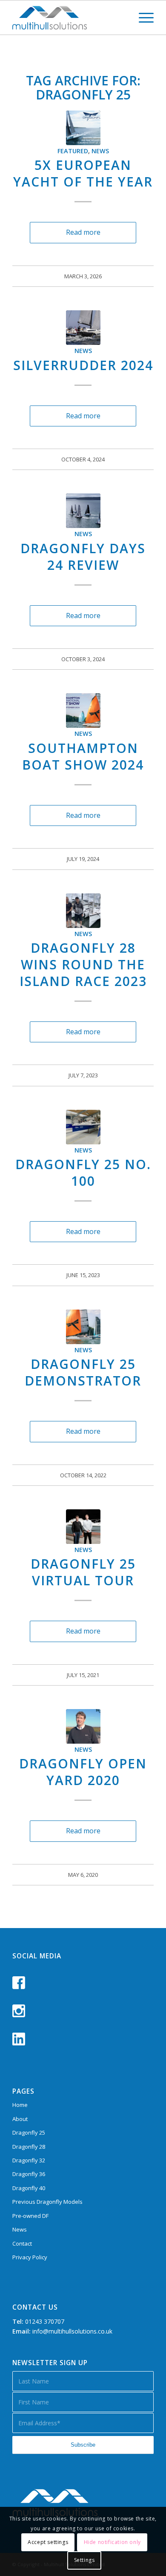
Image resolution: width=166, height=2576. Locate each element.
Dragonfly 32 (29, 2160)
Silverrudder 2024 (83, 365)
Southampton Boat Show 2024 (83, 756)
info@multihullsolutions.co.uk (72, 2331)
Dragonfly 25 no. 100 (83, 1173)
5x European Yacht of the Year (83, 173)
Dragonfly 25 (29, 2133)
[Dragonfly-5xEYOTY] (83, 128)
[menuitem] (142, 18)
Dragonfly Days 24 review (83, 557)
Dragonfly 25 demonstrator (83, 1372)
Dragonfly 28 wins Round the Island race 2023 (83, 964)
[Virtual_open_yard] (83, 1726)
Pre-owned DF (30, 2216)
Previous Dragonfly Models (47, 2202)
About (20, 2119)
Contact (22, 2243)
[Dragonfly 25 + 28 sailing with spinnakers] (83, 710)
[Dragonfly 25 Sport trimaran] (83, 1327)
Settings (84, 2560)
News (100, 151)
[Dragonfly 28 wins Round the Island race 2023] (83, 911)
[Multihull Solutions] (69, 18)
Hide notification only (112, 2542)
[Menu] (142, 18)
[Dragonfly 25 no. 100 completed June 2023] (83, 1127)
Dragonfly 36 (29, 2174)
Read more (83, 232)
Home (20, 2105)
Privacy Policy (30, 2257)
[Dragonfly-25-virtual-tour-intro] (83, 1527)
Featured (73, 151)
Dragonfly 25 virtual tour (83, 1572)
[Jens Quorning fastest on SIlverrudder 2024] (83, 328)
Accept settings (48, 2542)
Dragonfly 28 (29, 2147)
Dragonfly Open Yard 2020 (83, 1772)
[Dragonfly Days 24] (83, 511)
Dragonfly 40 (29, 2188)
